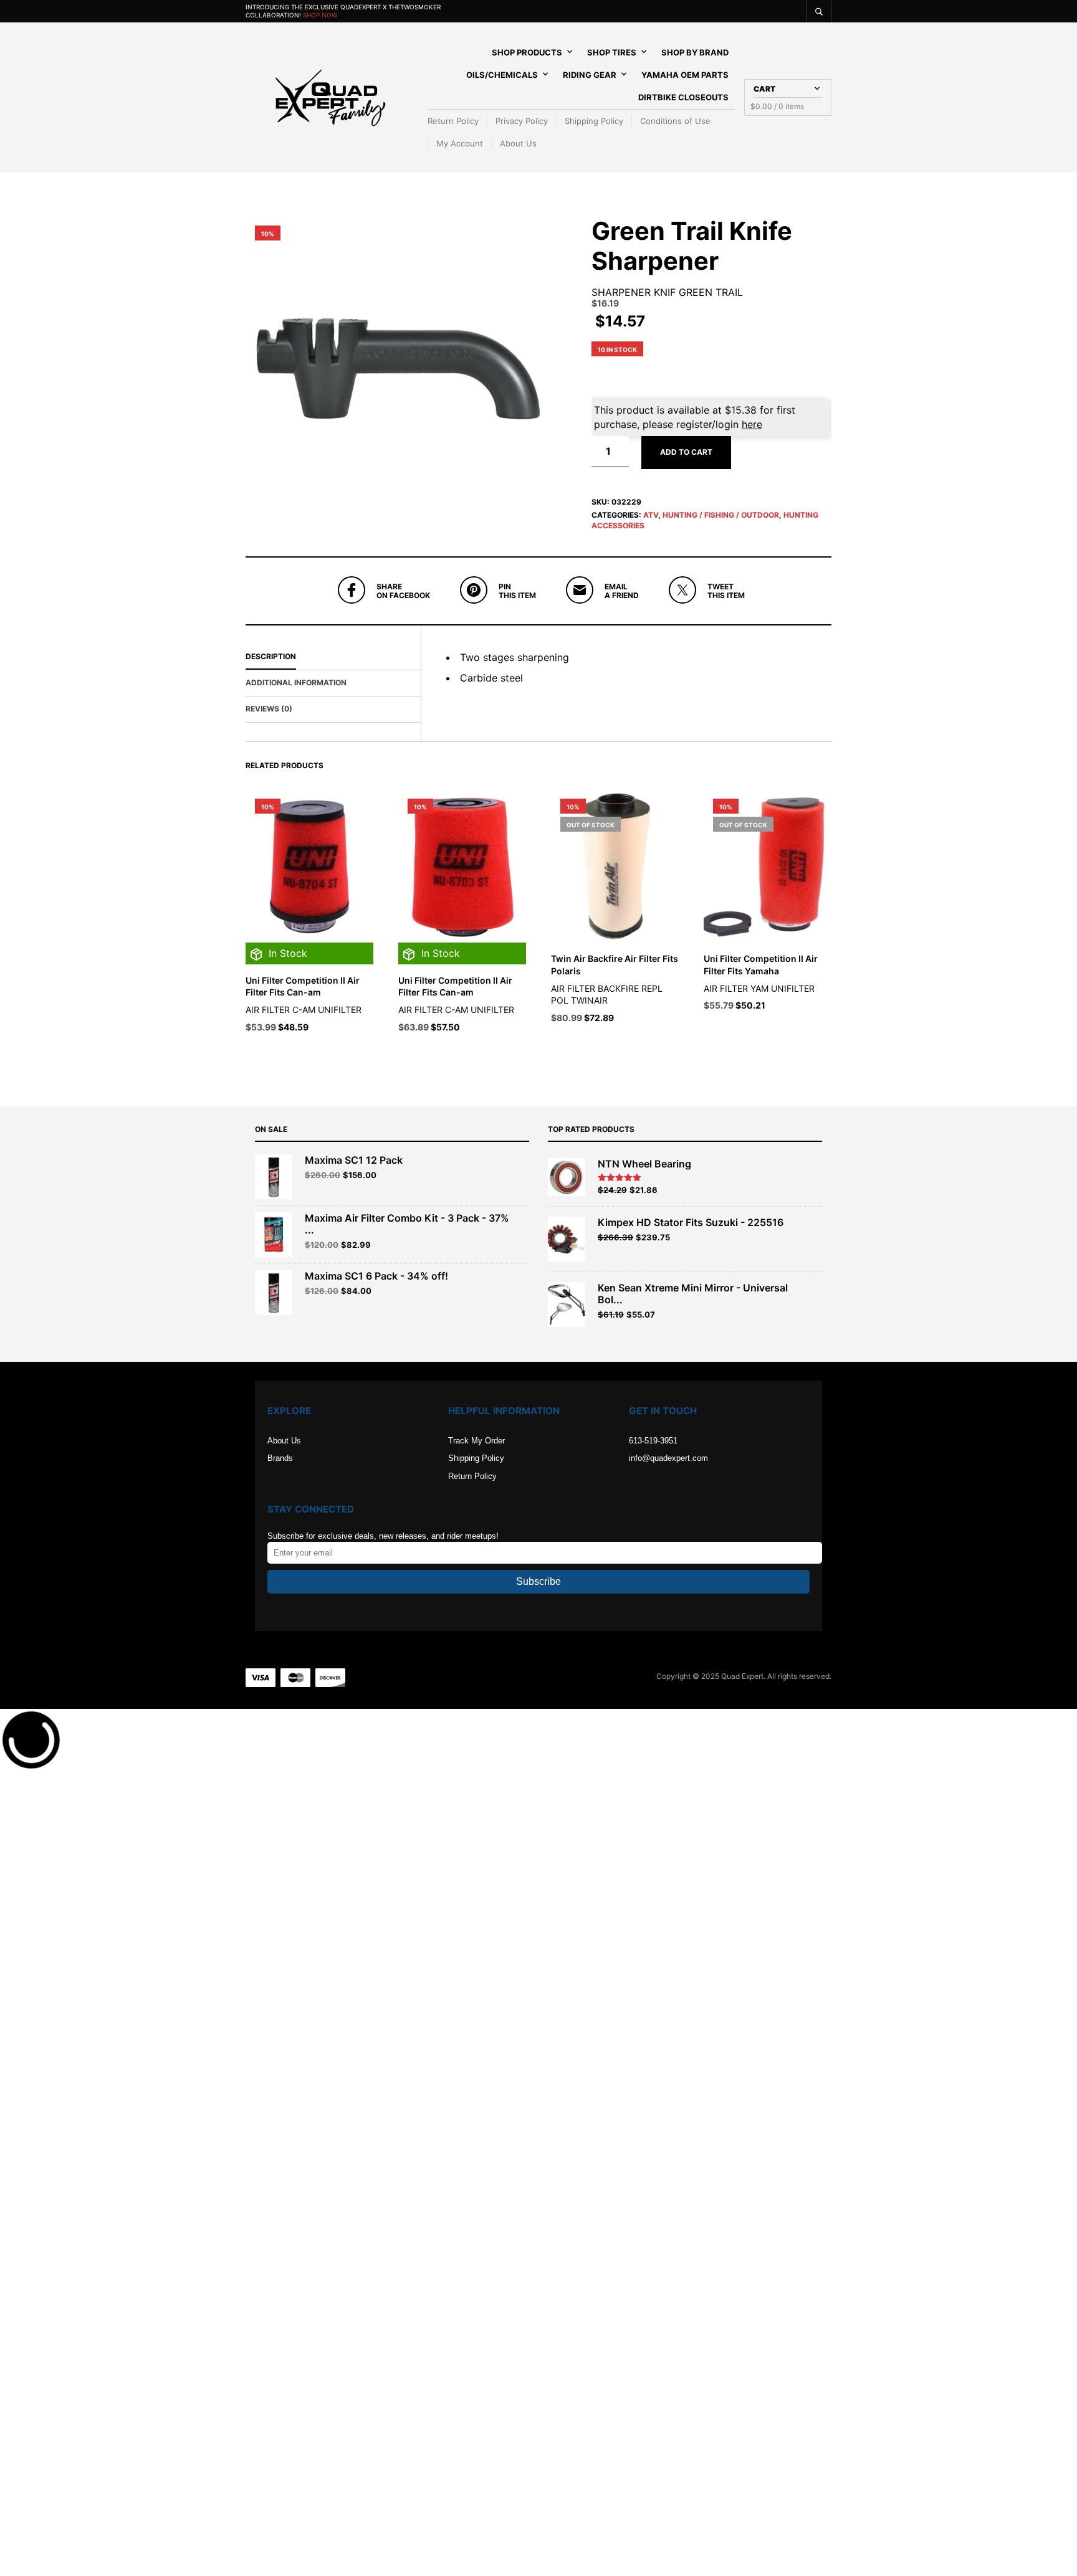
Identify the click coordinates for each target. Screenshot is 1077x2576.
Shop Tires (612, 52)
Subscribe (538, 1581)
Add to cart (686, 452)
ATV (651, 515)
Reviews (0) (269, 709)
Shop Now (320, 15)
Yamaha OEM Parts (685, 75)
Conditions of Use (675, 121)
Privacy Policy (522, 121)
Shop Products (527, 52)
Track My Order (476, 1441)
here (752, 424)
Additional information (296, 682)
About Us (518, 143)
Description (271, 656)
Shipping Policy (594, 121)
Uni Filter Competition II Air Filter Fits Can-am (303, 986)
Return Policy (453, 121)
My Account (460, 143)
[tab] (333, 657)
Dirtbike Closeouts (683, 97)
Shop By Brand (695, 52)
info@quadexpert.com (668, 1458)
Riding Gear (590, 75)
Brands (280, 1458)
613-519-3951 (653, 1441)
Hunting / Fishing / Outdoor (721, 515)
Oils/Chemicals (502, 75)
